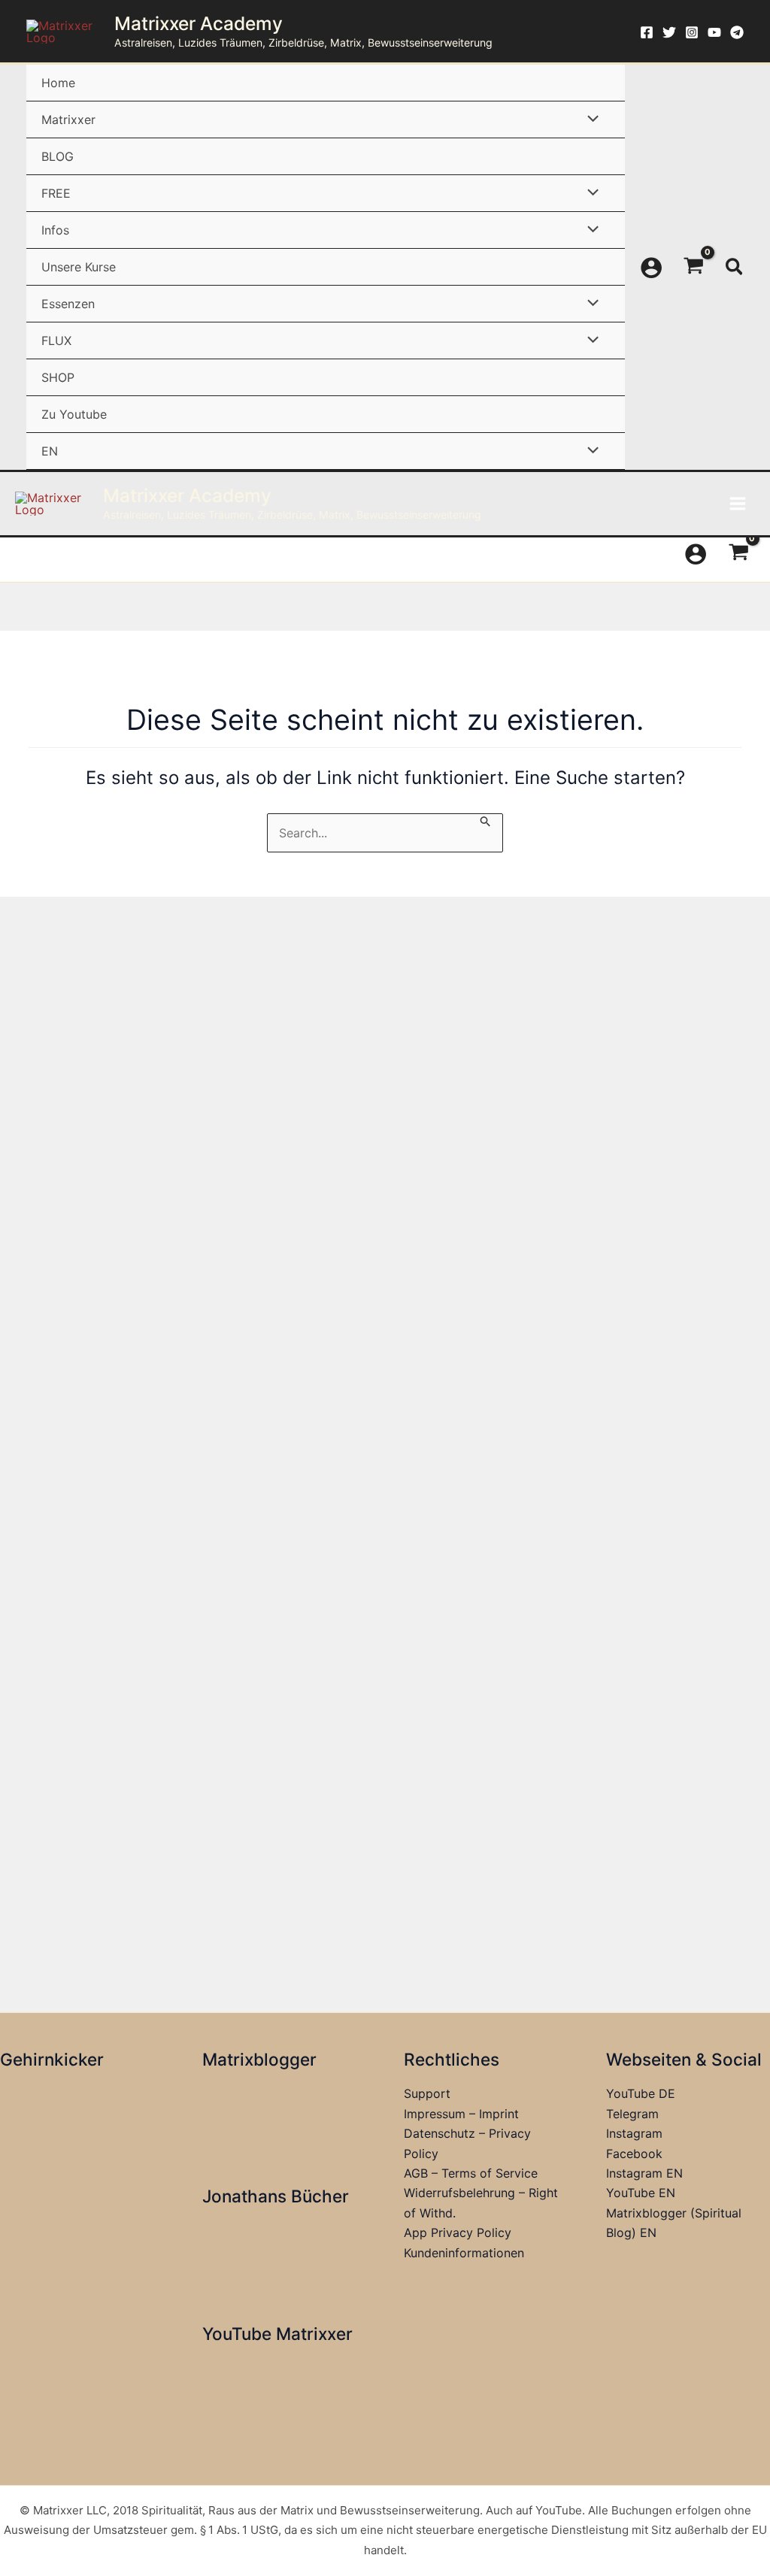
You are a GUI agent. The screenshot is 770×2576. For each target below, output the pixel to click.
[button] (735, 268)
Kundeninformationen (464, 2253)
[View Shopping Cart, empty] (694, 268)
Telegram (632, 2114)
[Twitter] (669, 32)
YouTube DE (641, 2093)
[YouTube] (714, 32)
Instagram (634, 2133)
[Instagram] (692, 32)
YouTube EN (641, 2193)
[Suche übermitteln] (486, 821)
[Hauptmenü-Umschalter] (738, 504)
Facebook (634, 2154)
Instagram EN (644, 2173)
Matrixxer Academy (199, 23)
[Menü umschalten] (590, 119)
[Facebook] (647, 32)
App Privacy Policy (458, 2232)
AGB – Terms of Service (471, 2173)
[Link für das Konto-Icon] (651, 268)
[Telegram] (737, 32)
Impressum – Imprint (461, 2114)
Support (427, 2093)
